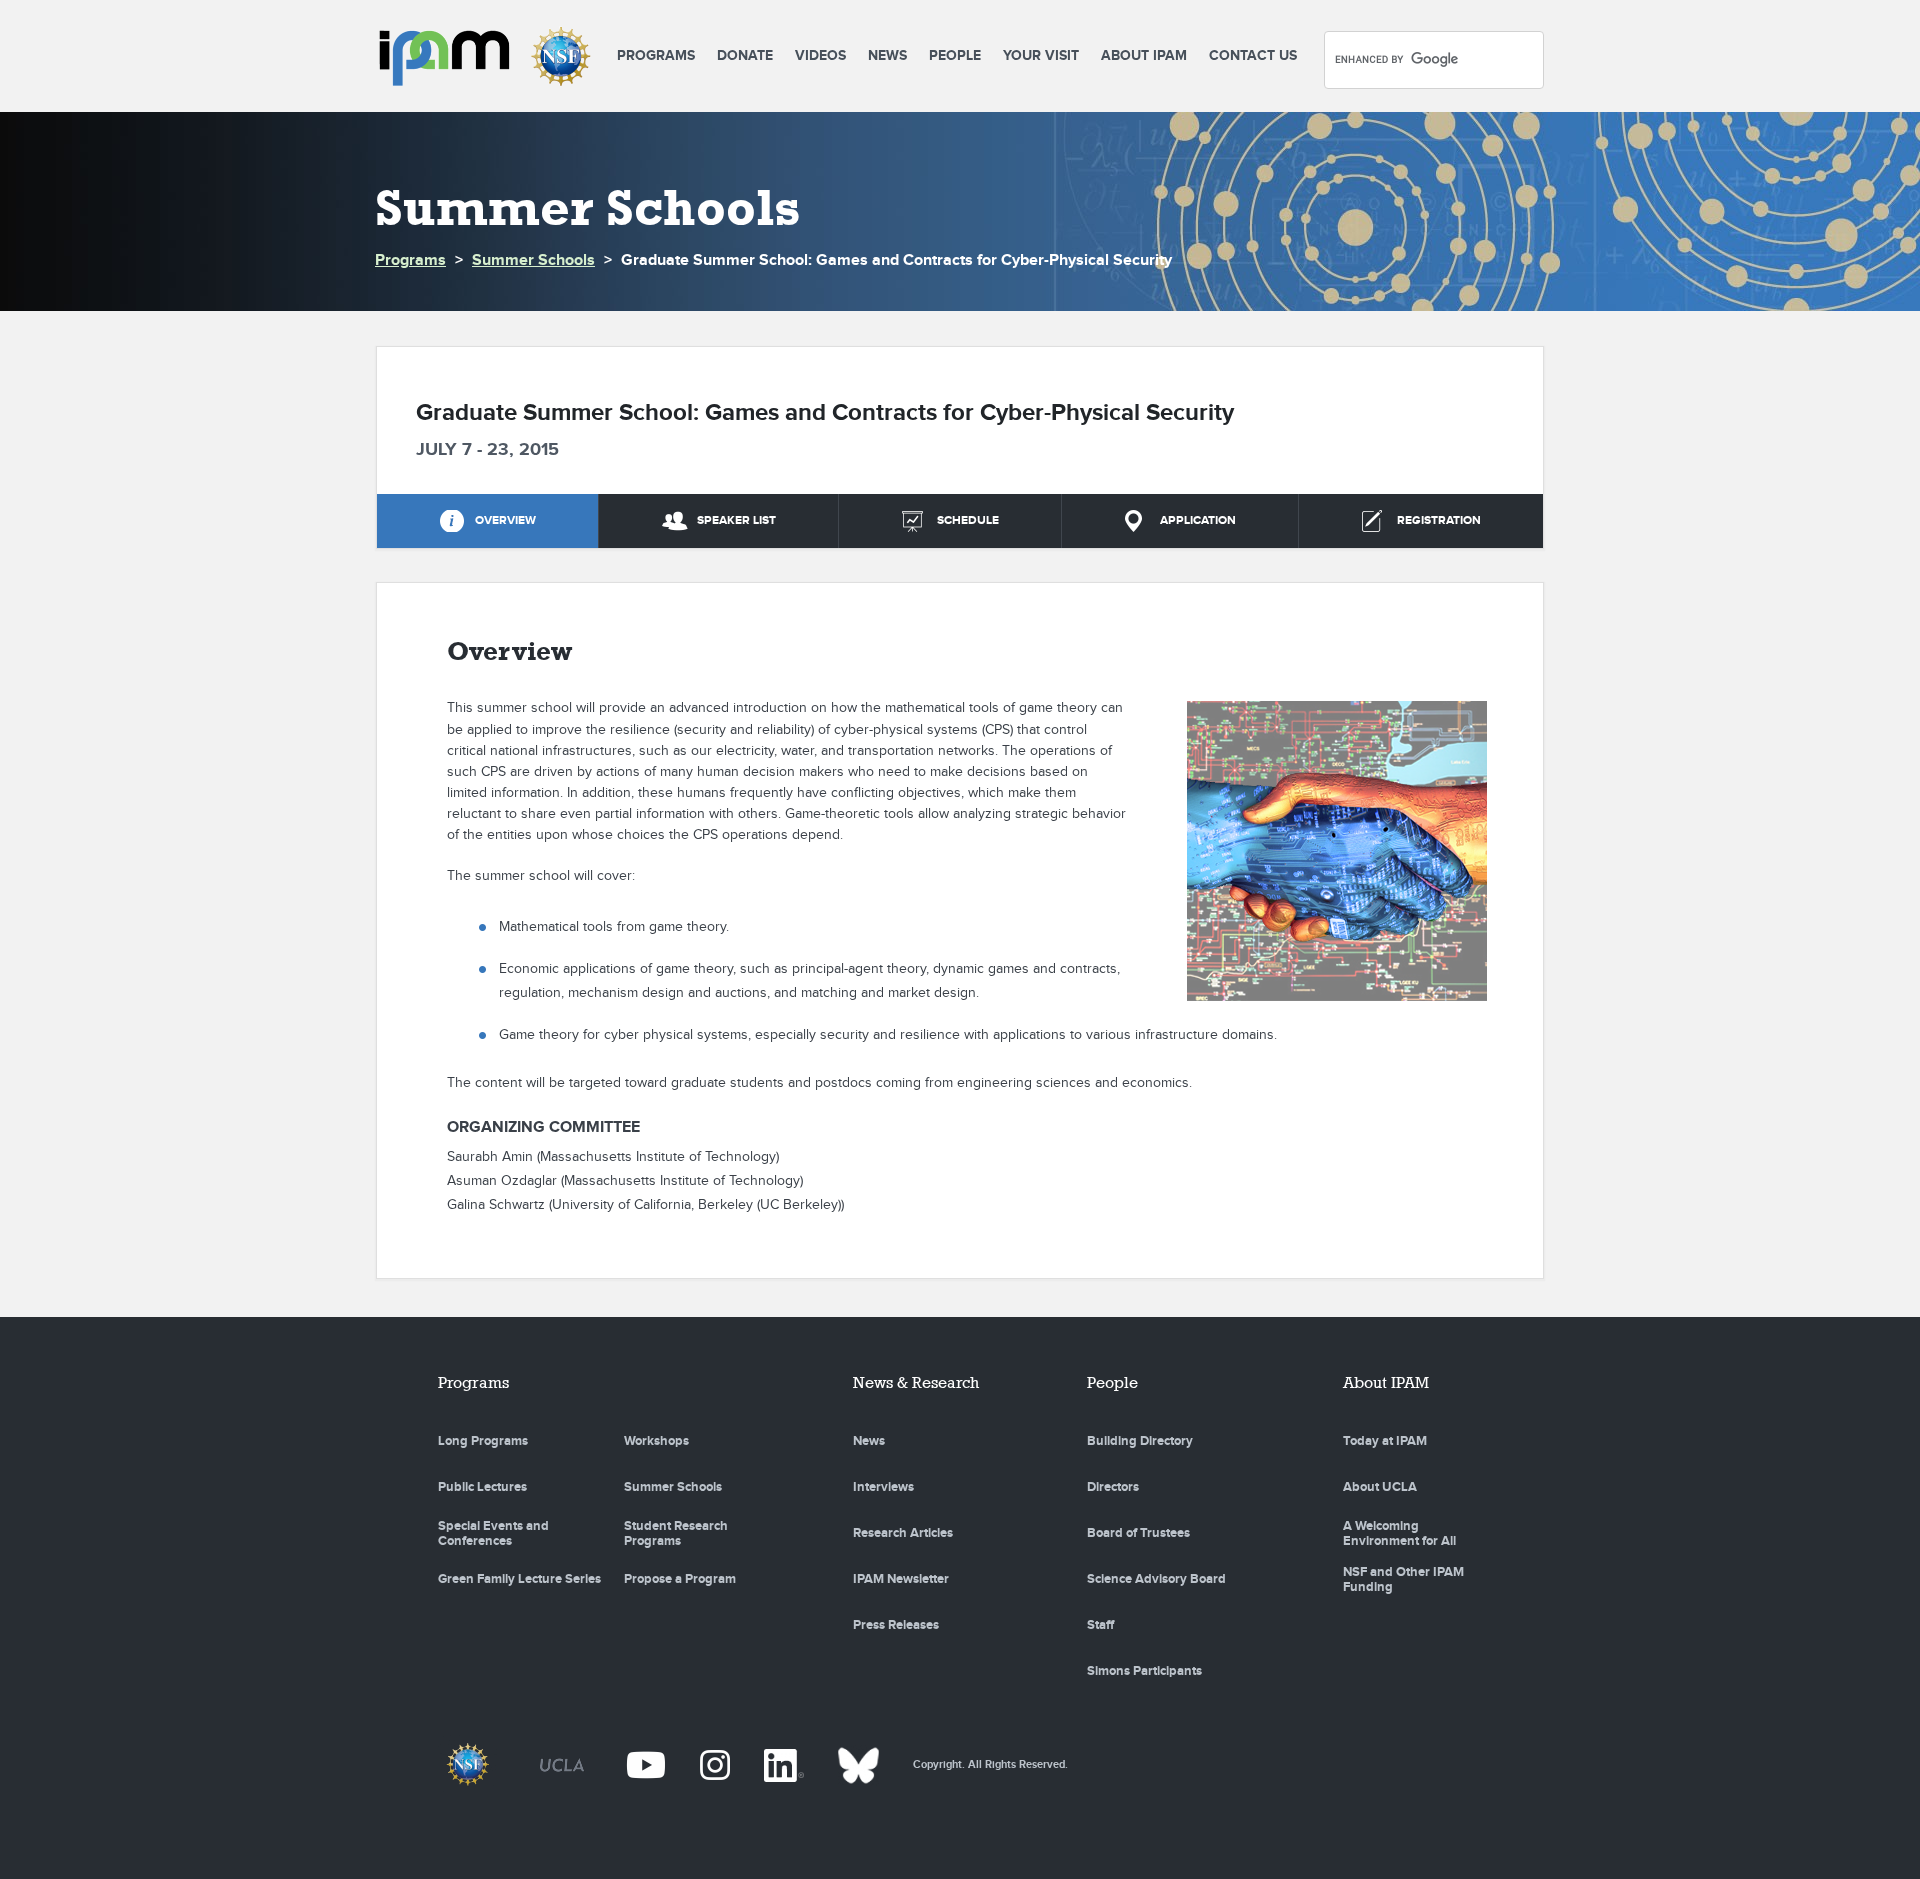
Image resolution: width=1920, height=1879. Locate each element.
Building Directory (1140, 1441)
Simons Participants (1144, 1671)
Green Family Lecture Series (519, 1579)
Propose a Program (680, 1579)
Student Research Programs (676, 1534)
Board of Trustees (1138, 1533)
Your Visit (1041, 55)
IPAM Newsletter (901, 1579)
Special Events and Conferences (493, 1534)
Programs (656, 55)
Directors (1113, 1487)
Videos (820, 55)
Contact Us (1253, 55)
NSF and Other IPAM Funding (1403, 1580)
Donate (745, 55)
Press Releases (896, 1625)
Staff (1100, 1625)
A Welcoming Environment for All (1399, 1534)
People (955, 55)
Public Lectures (482, 1487)
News (887, 55)
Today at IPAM (1385, 1441)
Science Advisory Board (1156, 1579)
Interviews (883, 1487)
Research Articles (903, 1533)
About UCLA (1380, 1487)
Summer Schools (533, 260)
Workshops (656, 1441)
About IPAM (1144, 55)
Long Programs (483, 1441)
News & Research (916, 1382)
